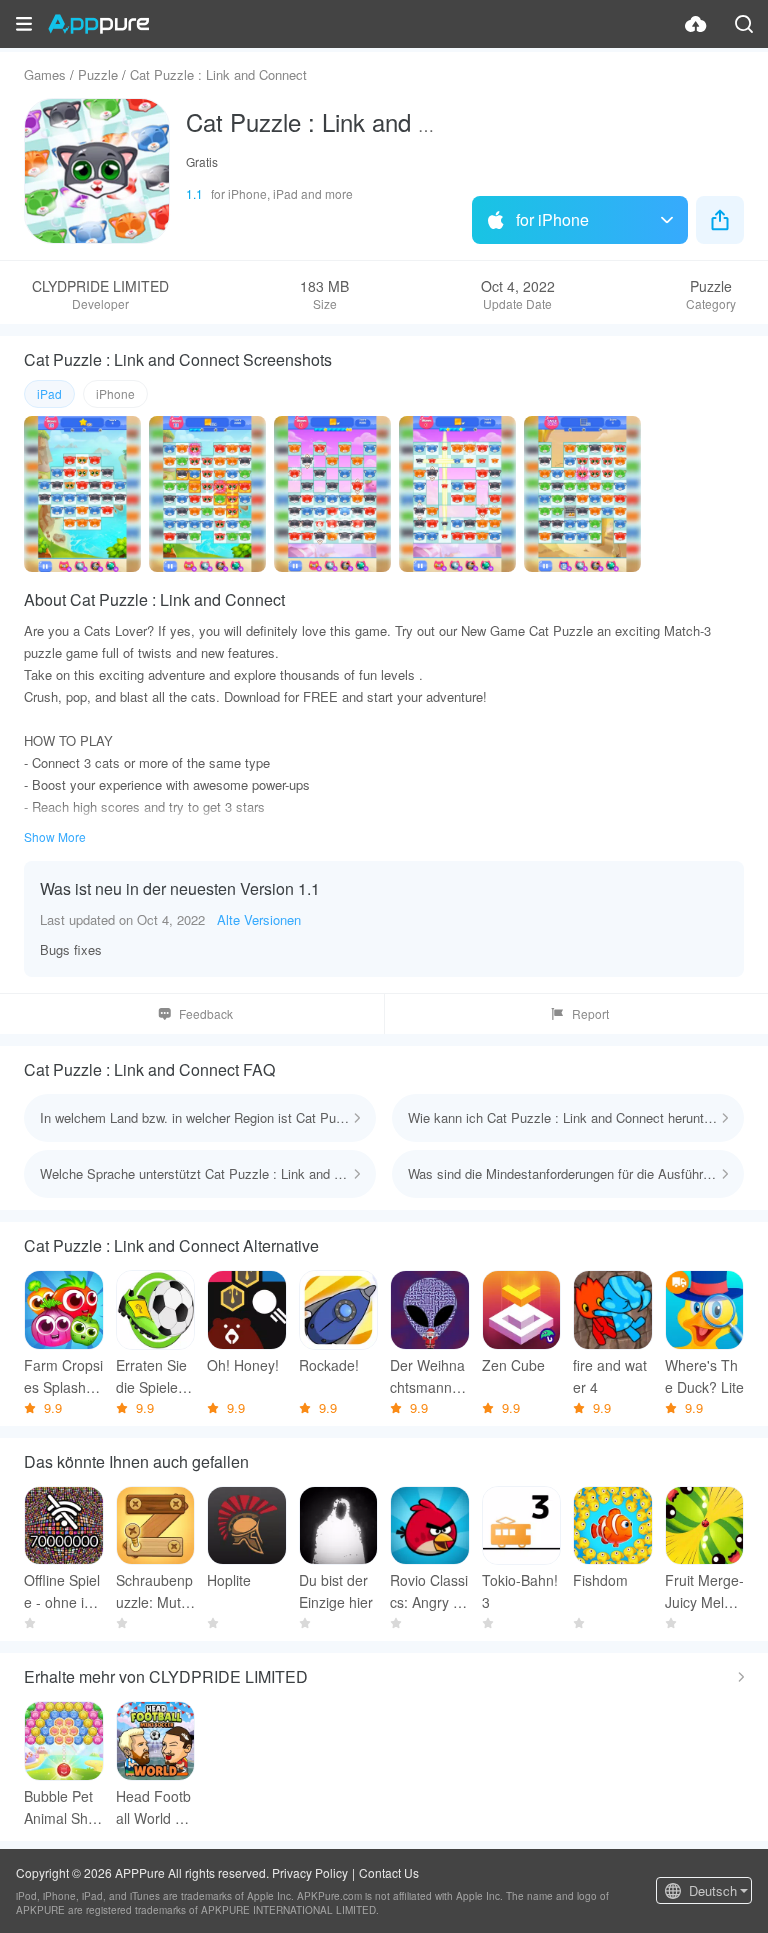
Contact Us (389, 1872)
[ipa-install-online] (696, 24)
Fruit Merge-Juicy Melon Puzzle (704, 1591)
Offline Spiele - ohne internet (62, 1591)
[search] (744, 24)
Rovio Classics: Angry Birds (429, 1591)
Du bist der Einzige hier (336, 1591)
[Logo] (98, 24)
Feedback (206, 1013)
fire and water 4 (610, 1376)
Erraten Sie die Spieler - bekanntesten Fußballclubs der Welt (155, 1376)
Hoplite (229, 1580)
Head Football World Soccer (154, 1807)
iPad (49, 393)
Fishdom (600, 1580)
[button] (24, 24)
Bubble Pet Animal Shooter (60, 1807)
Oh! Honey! (243, 1365)
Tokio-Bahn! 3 (520, 1591)
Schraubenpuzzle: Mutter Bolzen (154, 1591)
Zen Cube (513, 1365)
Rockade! (329, 1365)
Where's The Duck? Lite (704, 1376)
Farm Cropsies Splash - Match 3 (63, 1376)
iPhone (115, 393)
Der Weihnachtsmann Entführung (427, 1376)
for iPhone (552, 219)
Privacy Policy (310, 1872)
